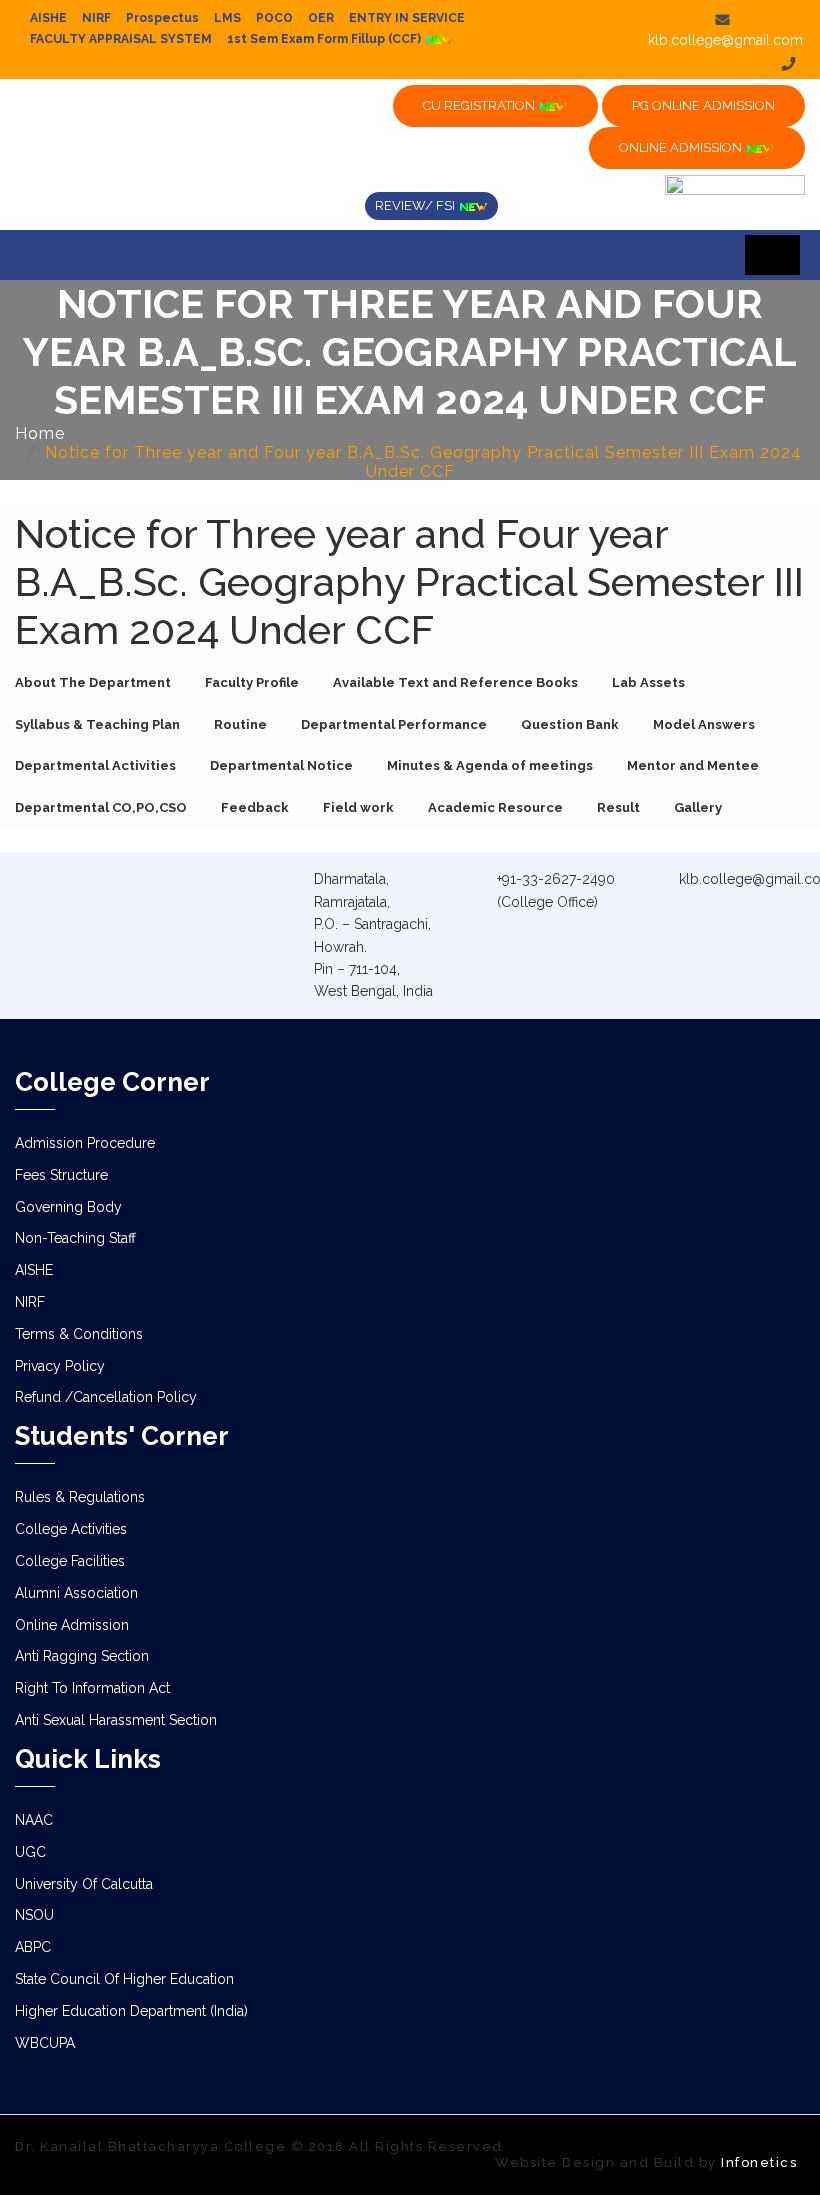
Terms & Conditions (79, 1334)
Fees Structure (61, 1175)
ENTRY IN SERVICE (407, 18)
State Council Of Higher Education (124, 1979)
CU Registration (480, 105)
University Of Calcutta (84, 1884)
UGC (30, 1852)
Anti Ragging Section (82, 1656)
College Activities (71, 1529)
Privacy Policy (60, 1366)
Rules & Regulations (80, 1497)
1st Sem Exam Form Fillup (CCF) (325, 39)
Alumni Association (76, 1593)
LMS (227, 18)
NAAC (34, 1820)
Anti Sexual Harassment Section (116, 1720)
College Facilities (70, 1561)
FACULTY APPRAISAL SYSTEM (121, 39)
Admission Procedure (85, 1143)
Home (40, 433)
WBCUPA (45, 2043)
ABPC (33, 1947)
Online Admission (72, 1625)
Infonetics (759, 2162)
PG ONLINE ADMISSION (703, 105)
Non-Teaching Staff (75, 1238)
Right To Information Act (92, 1688)
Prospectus (162, 18)
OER (321, 18)
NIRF (96, 18)
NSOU (34, 1915)
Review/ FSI (416, 205)
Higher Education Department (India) (131, 2011)
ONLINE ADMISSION (682, 147)
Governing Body (68, 1207)
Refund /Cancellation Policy (106, 1397)
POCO (274, 18)
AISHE (48, 18)
